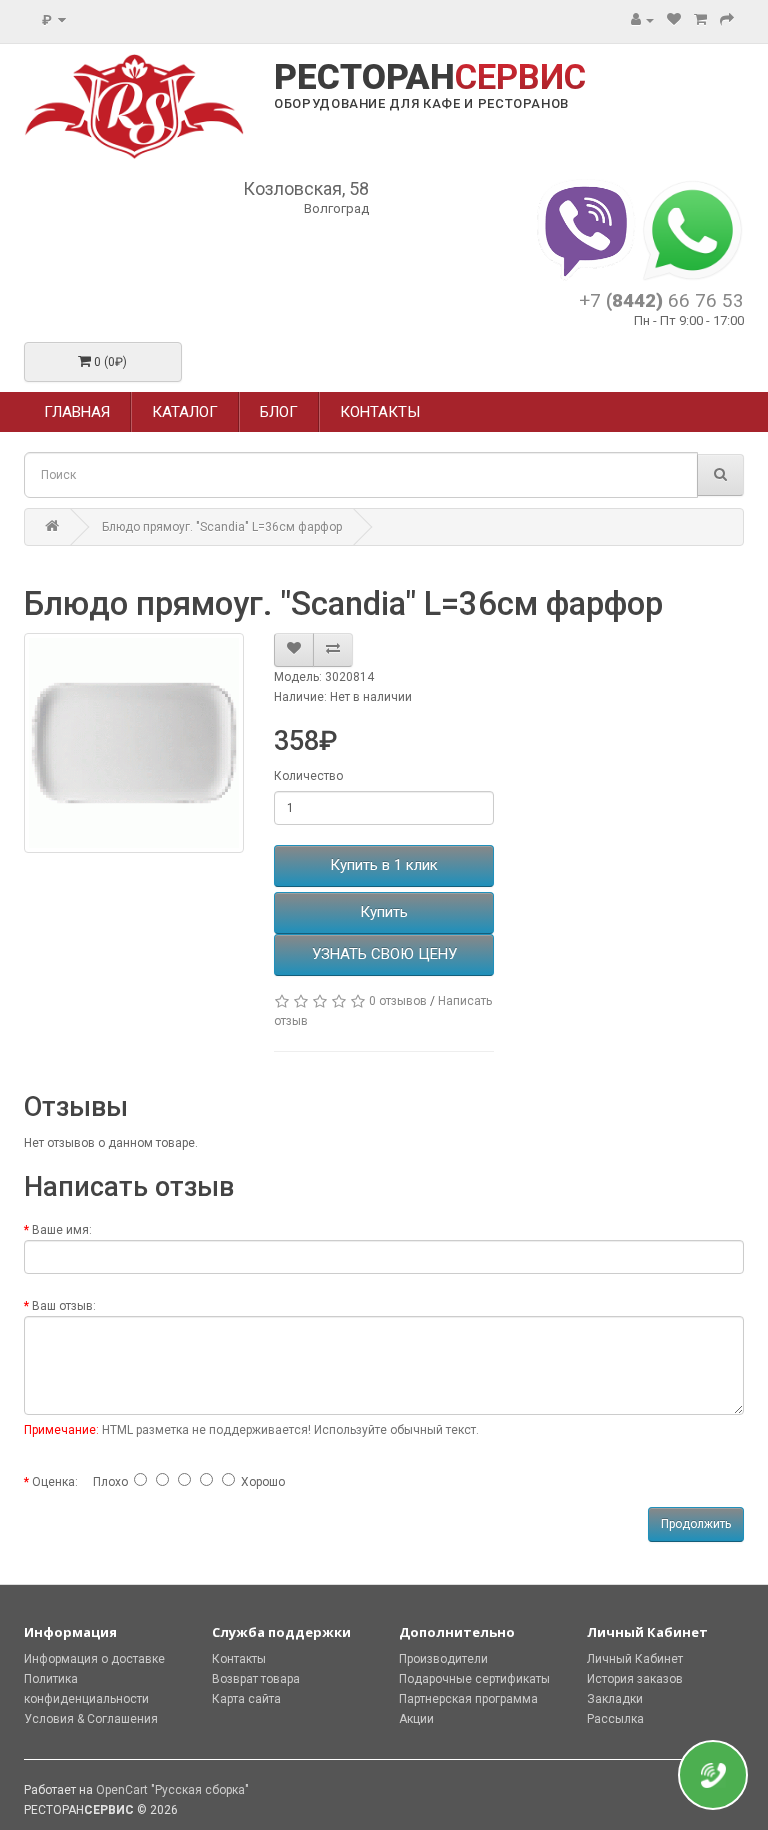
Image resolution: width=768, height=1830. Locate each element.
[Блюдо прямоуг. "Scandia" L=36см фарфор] (134, 743)
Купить (384, 912)
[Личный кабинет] (642, 20)
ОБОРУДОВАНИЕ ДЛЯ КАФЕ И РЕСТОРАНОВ (421, 103)
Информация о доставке (94, 1659)
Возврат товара (256, 1679)
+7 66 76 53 (661, 300)
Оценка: (55, 1482)
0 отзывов (398, 1001)
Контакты (239, 1659)
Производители (443, 1659)
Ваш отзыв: (64, 1306)
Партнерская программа (468, 1699)
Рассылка (615, 1719)
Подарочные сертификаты (474, 1679)
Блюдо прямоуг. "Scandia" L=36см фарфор (222, 527)
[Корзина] (700, 20)
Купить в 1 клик (384, 865)
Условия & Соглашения (91, 1719)
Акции (416, 1719)
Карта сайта (246, 1699)
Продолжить (696, 1524)
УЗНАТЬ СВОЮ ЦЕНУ (384, 954)
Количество (308, 776)
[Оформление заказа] (727, 20)
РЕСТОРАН (430, 78)
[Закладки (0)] (674, 20)
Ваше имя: (62, 1230)
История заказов (635, 1679)
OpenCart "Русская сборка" (172, 1790)
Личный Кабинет (635, 1659)
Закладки (615, 1699)
